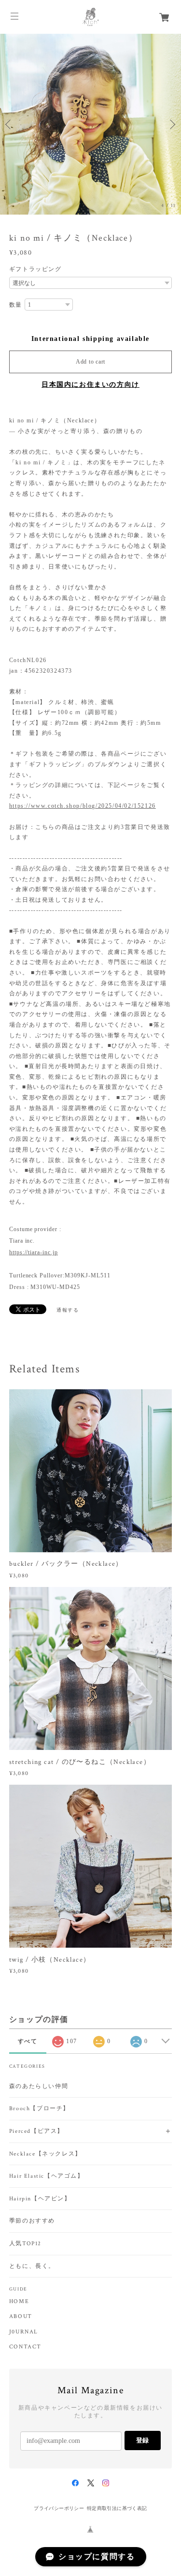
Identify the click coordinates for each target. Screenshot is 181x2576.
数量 (16, 305)
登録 (142, 2440)
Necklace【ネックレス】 (45, 2154)
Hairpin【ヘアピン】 (40, 2199)
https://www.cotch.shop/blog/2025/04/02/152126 (83, 806)
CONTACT (25, 2347)
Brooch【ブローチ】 (39, 2108)
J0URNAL (24, 2332)
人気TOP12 (25, 2244)
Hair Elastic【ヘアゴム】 (47, 2176)
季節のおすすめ (32, 2221)
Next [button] (171, 124)
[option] (90, 124)
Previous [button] (10, 124)
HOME (19, 2302)
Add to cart (90, 362)
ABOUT (21, 2317)
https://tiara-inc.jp (34, 1252)
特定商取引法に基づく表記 (117, 2508)
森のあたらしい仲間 (39, 2086)
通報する (68, 1310)
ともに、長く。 (32, 2266)
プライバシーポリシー (59, 2508)
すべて (28, 2041)
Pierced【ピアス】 (36, 2131)
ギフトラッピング (35, 269)
